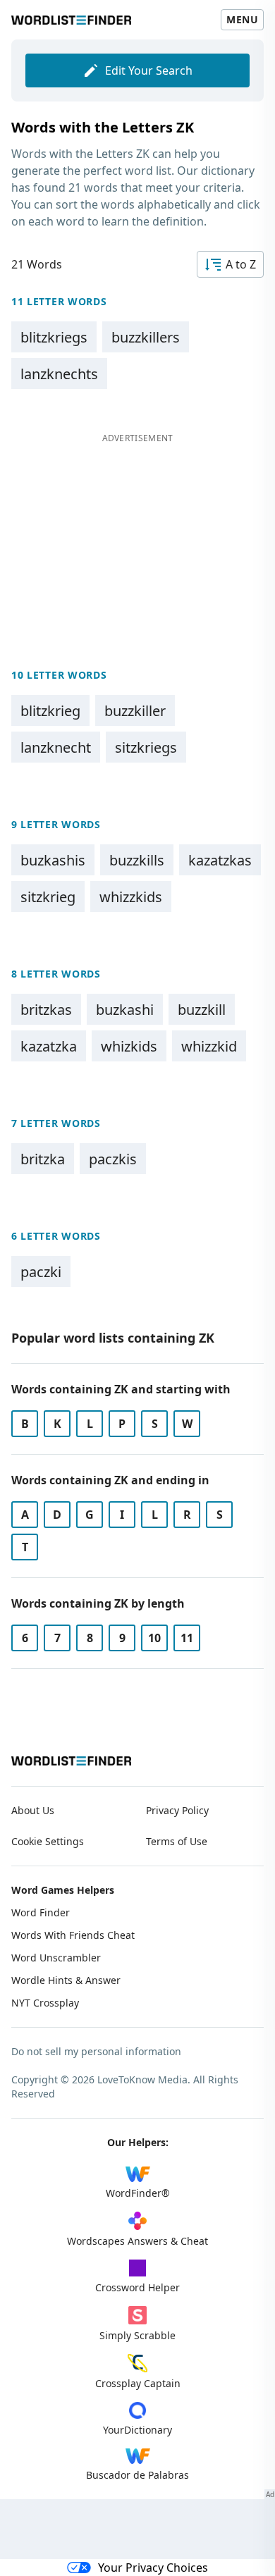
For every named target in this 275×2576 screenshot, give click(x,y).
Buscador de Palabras (137, 2475)
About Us (33, 1810)
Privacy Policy (177, 1810)
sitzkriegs (146, 747)
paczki (41, 1272)
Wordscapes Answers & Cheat (137, 2241)
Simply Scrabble (137, 2335)
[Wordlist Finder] (71, 1761)
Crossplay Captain (138, 2383)
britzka (43, 1159)
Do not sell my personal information (96, 2051)
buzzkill (202, 1010)
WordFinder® (138, 2193)
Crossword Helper (137, 2287)
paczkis (113, 1159)
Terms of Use (177, 1841)
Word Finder (41, 1912)
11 (187, 1638)
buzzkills (137, 860)
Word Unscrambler (56, 1958)
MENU (242, 19)
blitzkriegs (54, 337)
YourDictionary (137, 2430)
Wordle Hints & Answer (66, 1980)
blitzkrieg (50, 711)
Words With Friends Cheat (73, 1935)
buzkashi (125, 1010)
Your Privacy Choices (153, 2568)
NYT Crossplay (45, 2003)
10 (154, 1638)
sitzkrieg (48, 897)
